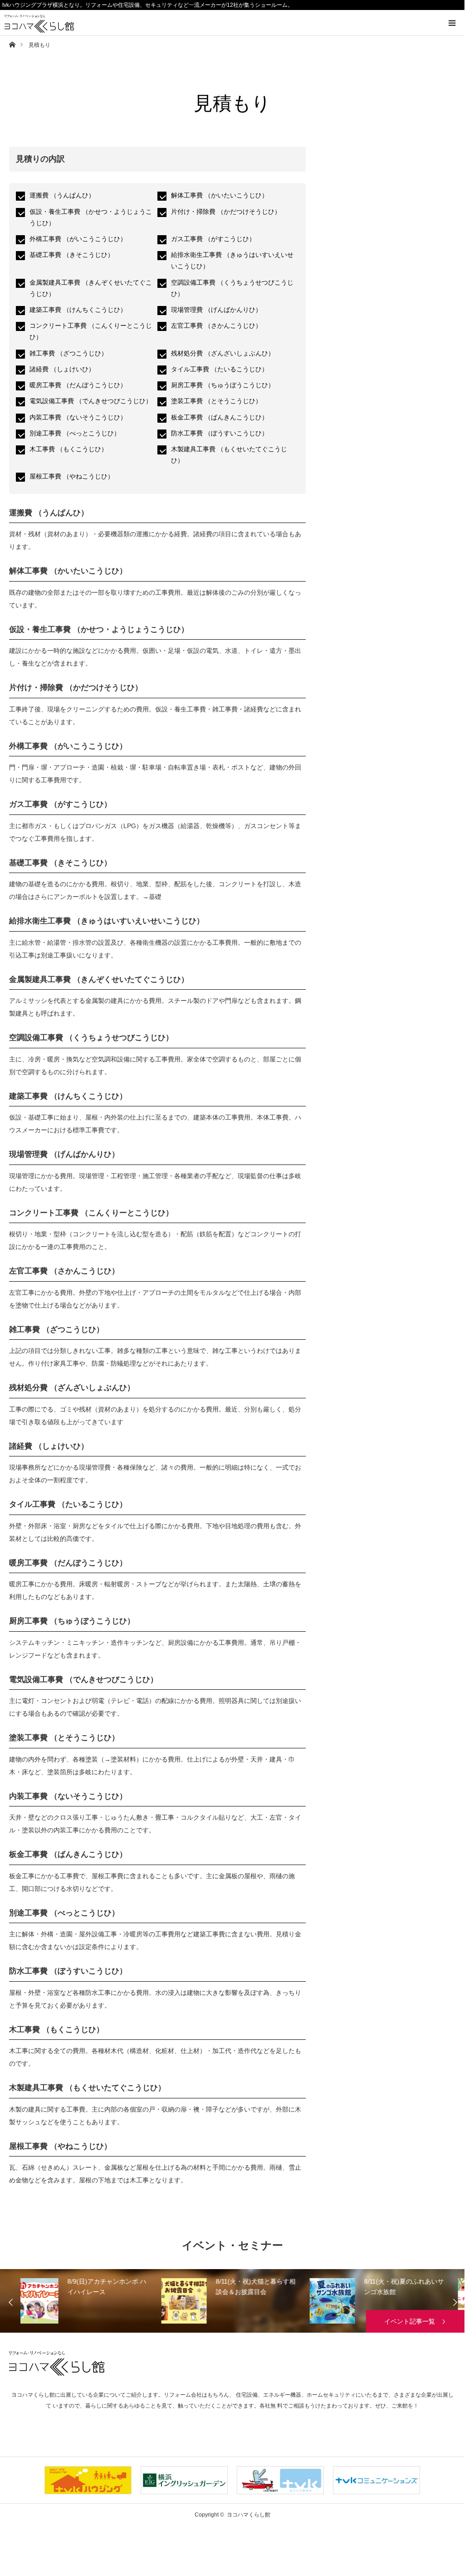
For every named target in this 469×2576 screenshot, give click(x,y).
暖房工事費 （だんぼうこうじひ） (78, 385)
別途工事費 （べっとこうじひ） (75, 433)
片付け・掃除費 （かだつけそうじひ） (226, 212)
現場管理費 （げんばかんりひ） (216, 310)
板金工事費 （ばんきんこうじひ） (220, 417)
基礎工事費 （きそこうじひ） (72, 255)
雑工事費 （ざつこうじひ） (68, 353)
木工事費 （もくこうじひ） (68, 449)
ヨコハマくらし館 (57, 2363)
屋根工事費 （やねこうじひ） (72, 476)
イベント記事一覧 (410, 2321)
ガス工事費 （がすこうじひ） (213, 239)
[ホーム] (12, 44)
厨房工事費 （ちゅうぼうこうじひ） (223, 385)
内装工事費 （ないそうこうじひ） (78, 417)
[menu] (452, 23)
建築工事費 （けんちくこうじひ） (78, 310)
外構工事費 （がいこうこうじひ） (78, 239)
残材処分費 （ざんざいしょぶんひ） (223, 353)
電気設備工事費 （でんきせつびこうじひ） (91, 401)
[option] (92, 2301)
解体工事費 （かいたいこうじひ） (220, 195)
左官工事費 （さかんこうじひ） (216, 326)
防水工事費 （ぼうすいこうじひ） (220, 433)
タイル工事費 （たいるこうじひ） (220, 369)
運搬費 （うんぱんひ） (62, 195)
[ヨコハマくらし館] (44, 24)
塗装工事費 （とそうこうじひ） (216, 401)
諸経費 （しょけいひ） (62, 369)
